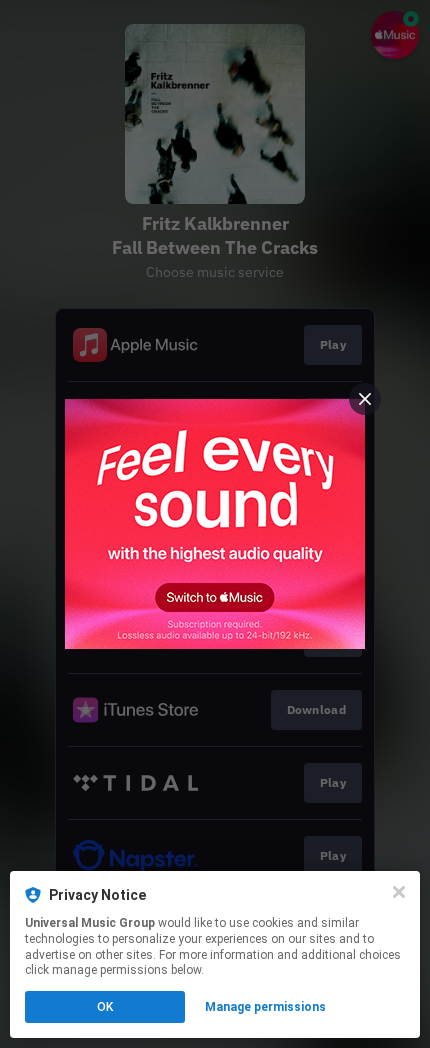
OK (105, 1007)
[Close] (399, 892)
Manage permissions (265, 1007)
